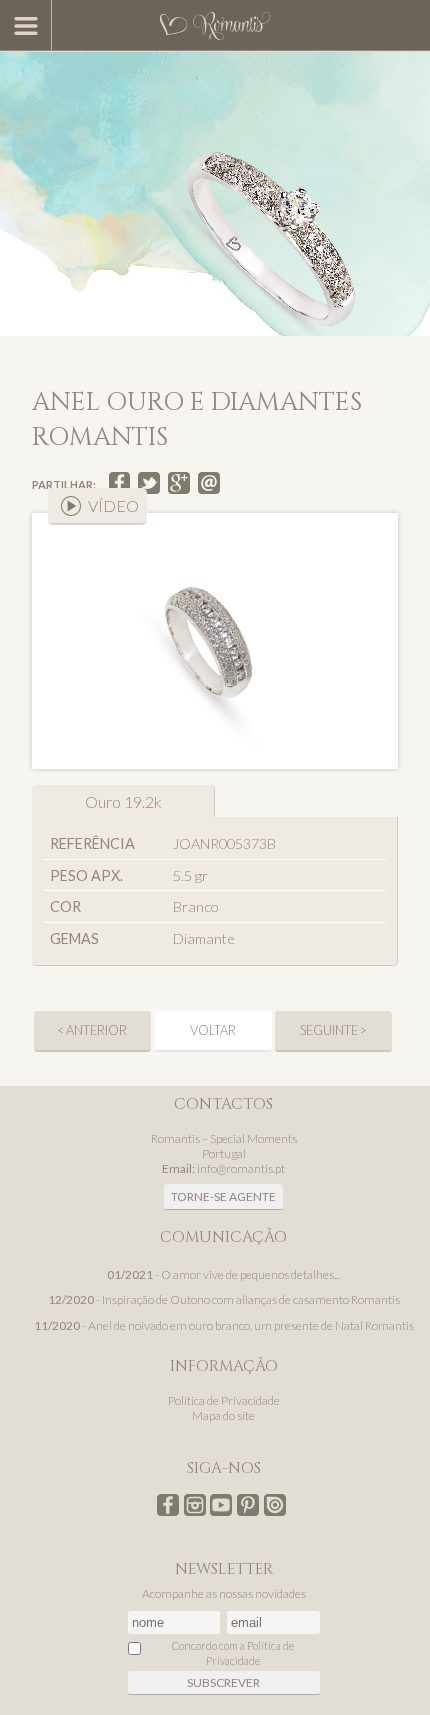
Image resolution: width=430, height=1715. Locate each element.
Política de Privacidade (224, 1400)
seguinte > (333, 1030)
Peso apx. (86, 875)
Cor (65, 906)
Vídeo (113, 505)
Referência (92, 843)
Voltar (213, 1030)
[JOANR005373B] (215, 641)
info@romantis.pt (241, 1168)
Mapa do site (223, 1415)
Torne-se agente (223, 1196)
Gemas (74, 938)
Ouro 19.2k (123, 801)
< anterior (92, 1030)
